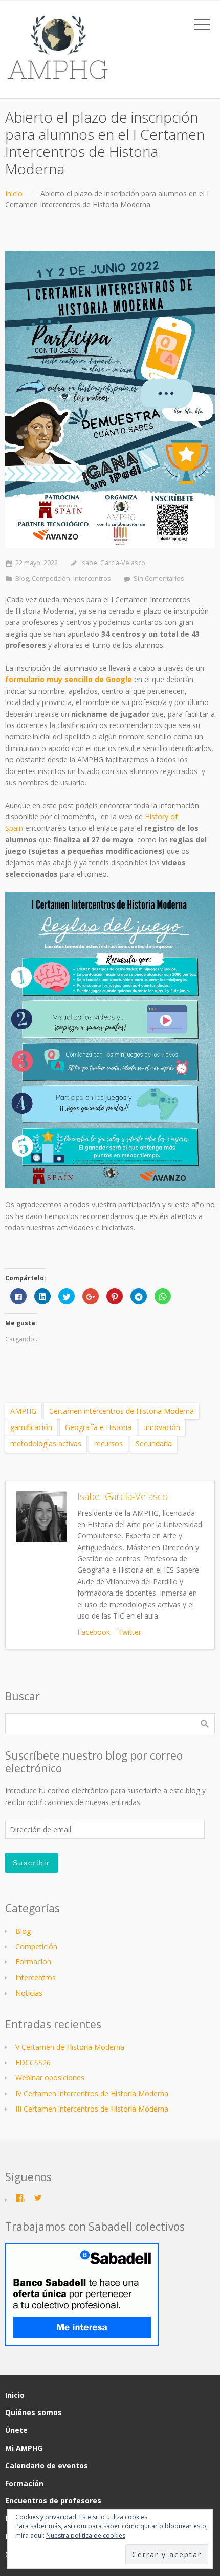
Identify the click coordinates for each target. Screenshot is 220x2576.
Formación (33, 1962)
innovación (162, 1427)
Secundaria (154, 1444)
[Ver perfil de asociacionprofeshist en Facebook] (19, 2198)
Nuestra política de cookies (86, 2535)
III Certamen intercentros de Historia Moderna (92, 2109)
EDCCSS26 (33, 2062)
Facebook (94, 1632)
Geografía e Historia (98, 1427)
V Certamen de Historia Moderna (70, 2047)
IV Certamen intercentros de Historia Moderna (92, 2093)
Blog (22, 579)
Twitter (129, 1632)
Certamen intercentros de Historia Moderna (122, 1411)
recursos (108, 1444)
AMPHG (23, 1411)
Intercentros (92, 579)
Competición (51, 579)
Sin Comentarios (159, 579)
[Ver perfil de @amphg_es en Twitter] (38, 2198)
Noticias (29, 1993)
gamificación (31, 1427)
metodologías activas (46, 1444)
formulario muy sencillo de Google (70, 679)
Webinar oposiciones (50, 2078)
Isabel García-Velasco (113, 563)
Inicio (14, 193)
